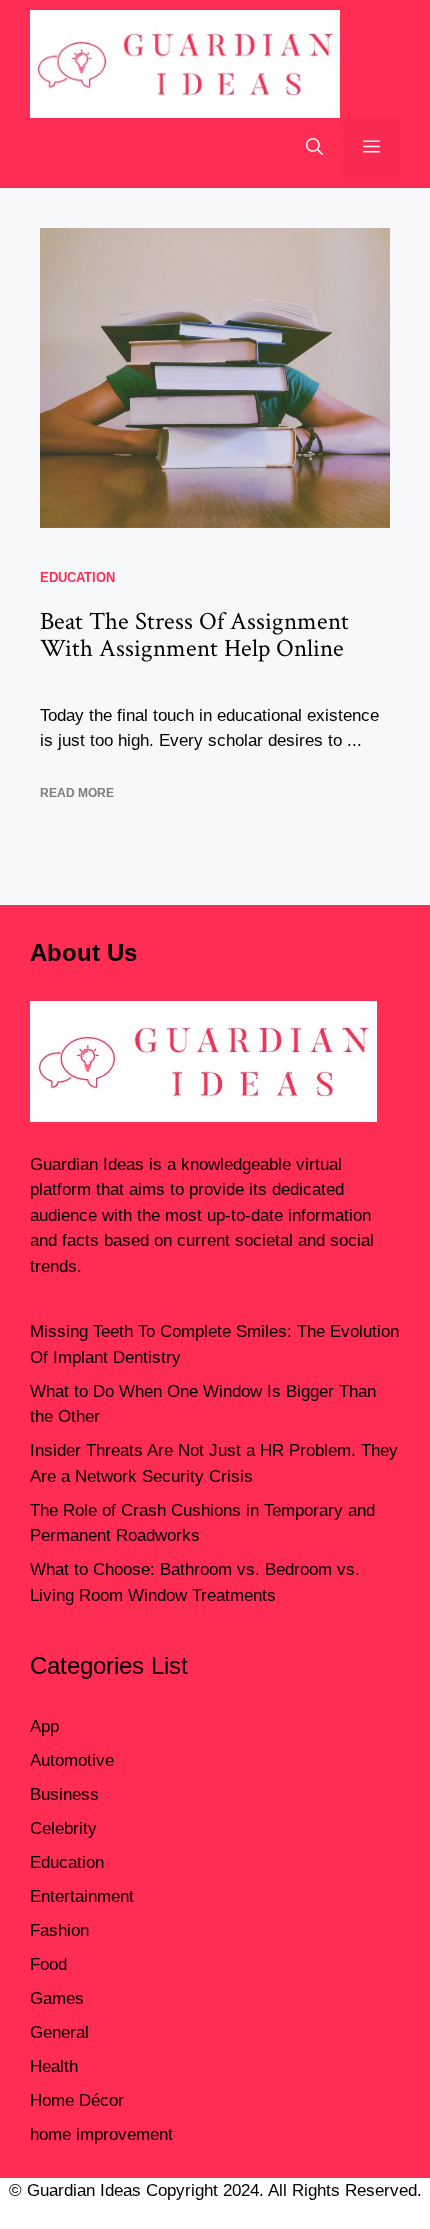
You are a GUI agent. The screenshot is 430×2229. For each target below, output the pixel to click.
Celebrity (63, 1828)
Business (64, 1794)
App (44, 1726)
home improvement (101, 2134)
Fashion (59, 1930)
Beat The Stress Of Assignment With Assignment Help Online (194, 635)
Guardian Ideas (87, 1164)
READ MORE (77, 793)
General (59, 2032)
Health (54, 2066)
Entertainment (82, 1896)
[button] (314, 148)
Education (77, 577)
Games (57, 1998)
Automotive (72, 1760)
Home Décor (77, 2100)
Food (48, 1964)
